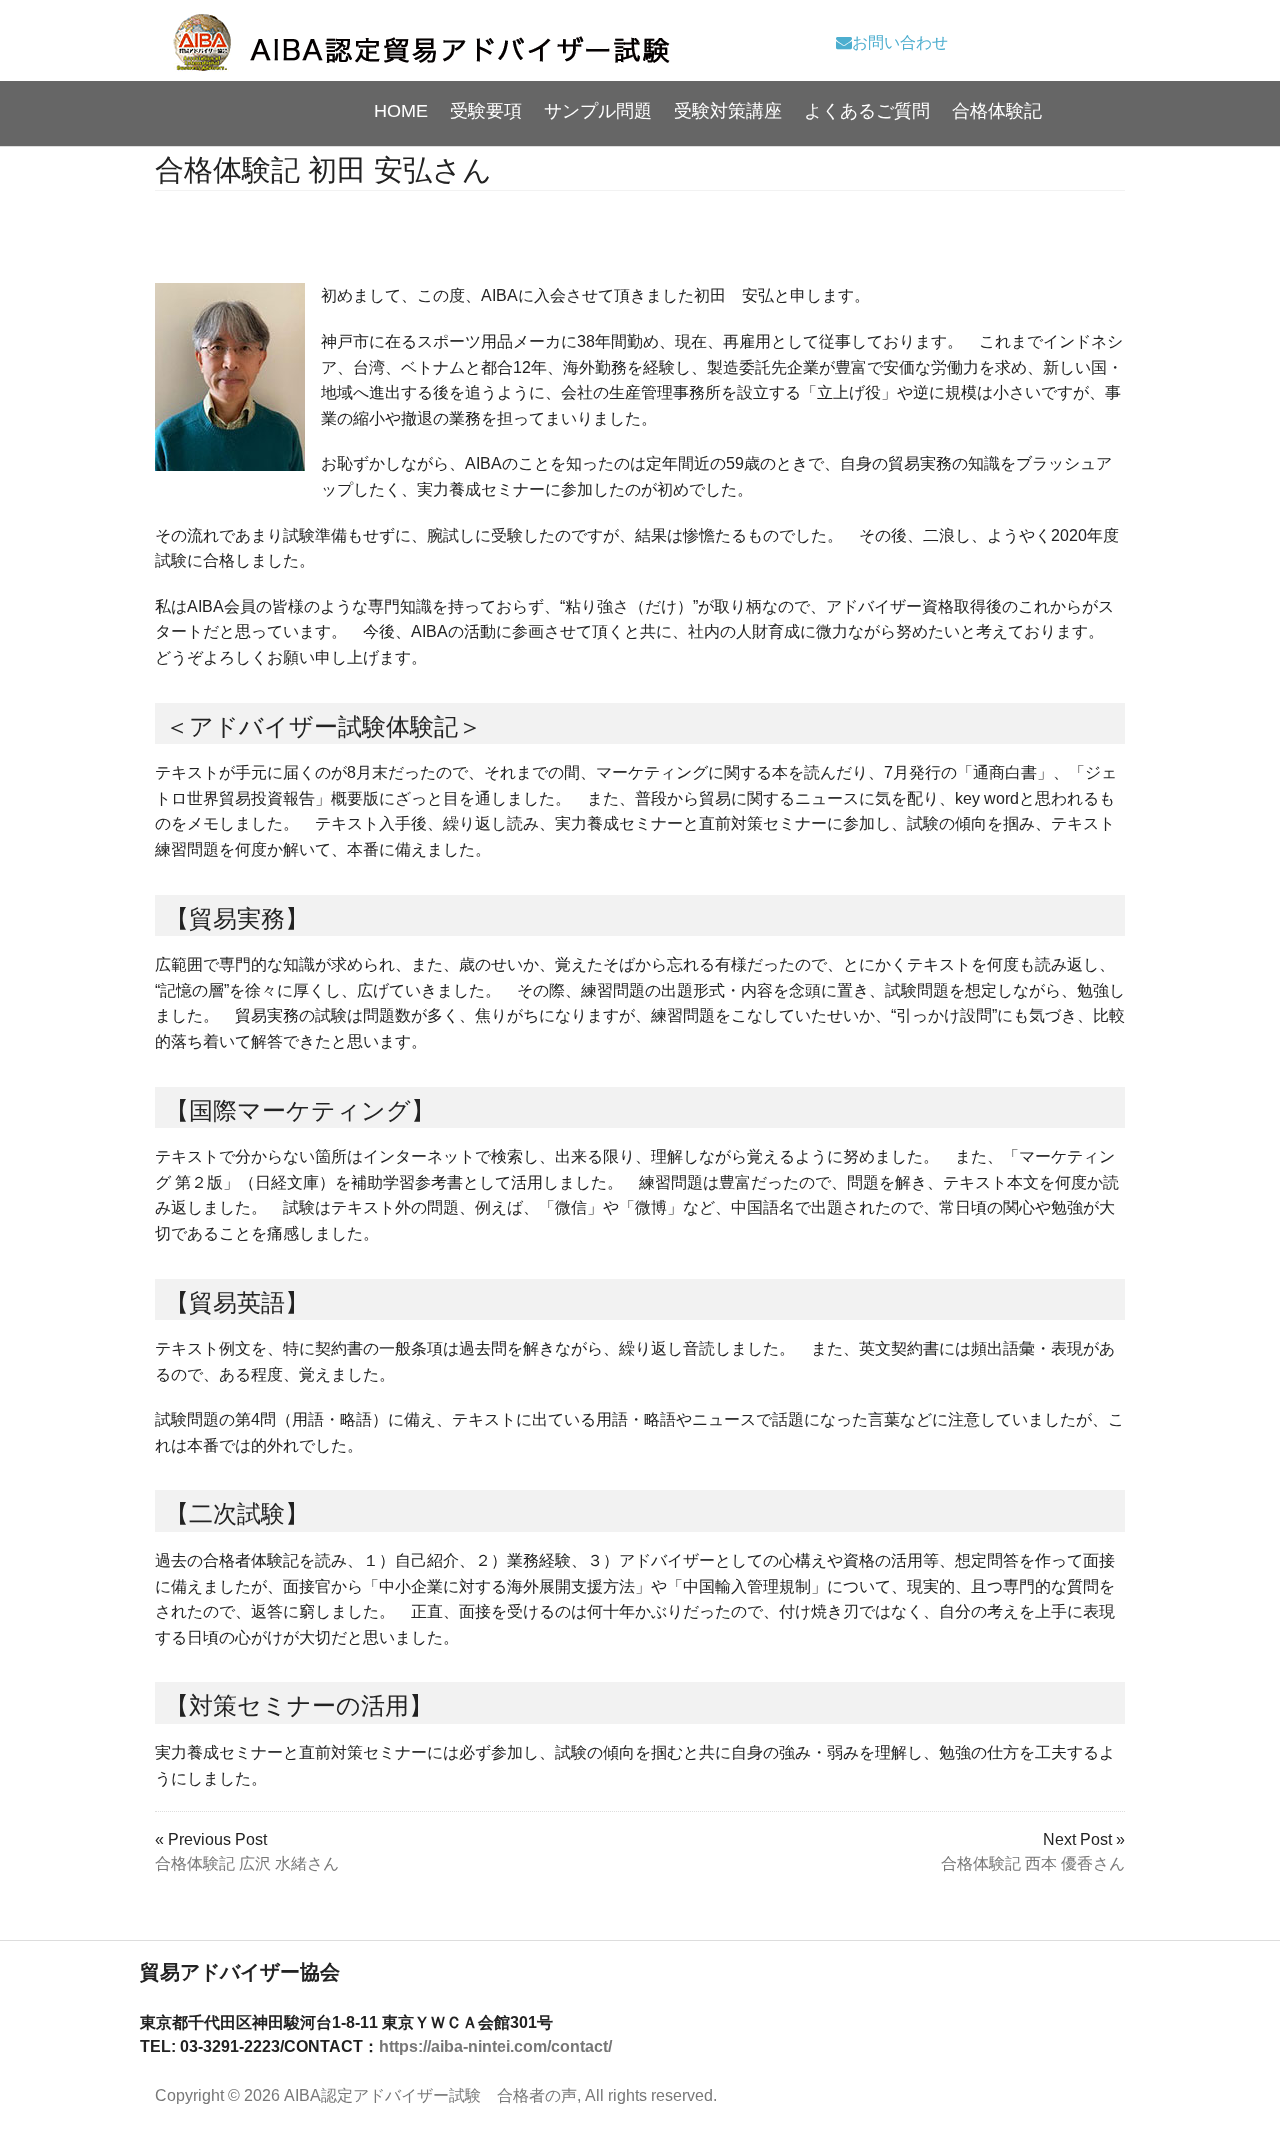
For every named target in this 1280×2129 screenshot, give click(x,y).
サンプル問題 (598, 111)
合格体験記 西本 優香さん (1033, 1863)
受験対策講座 (728, 111)
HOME (401, 111)
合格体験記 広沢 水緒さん (247, 1863)
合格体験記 (997, 111)
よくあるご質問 (867, 111)
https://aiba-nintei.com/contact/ (495, 2046)
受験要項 (486, 111)
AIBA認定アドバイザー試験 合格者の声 (430, 2095)
